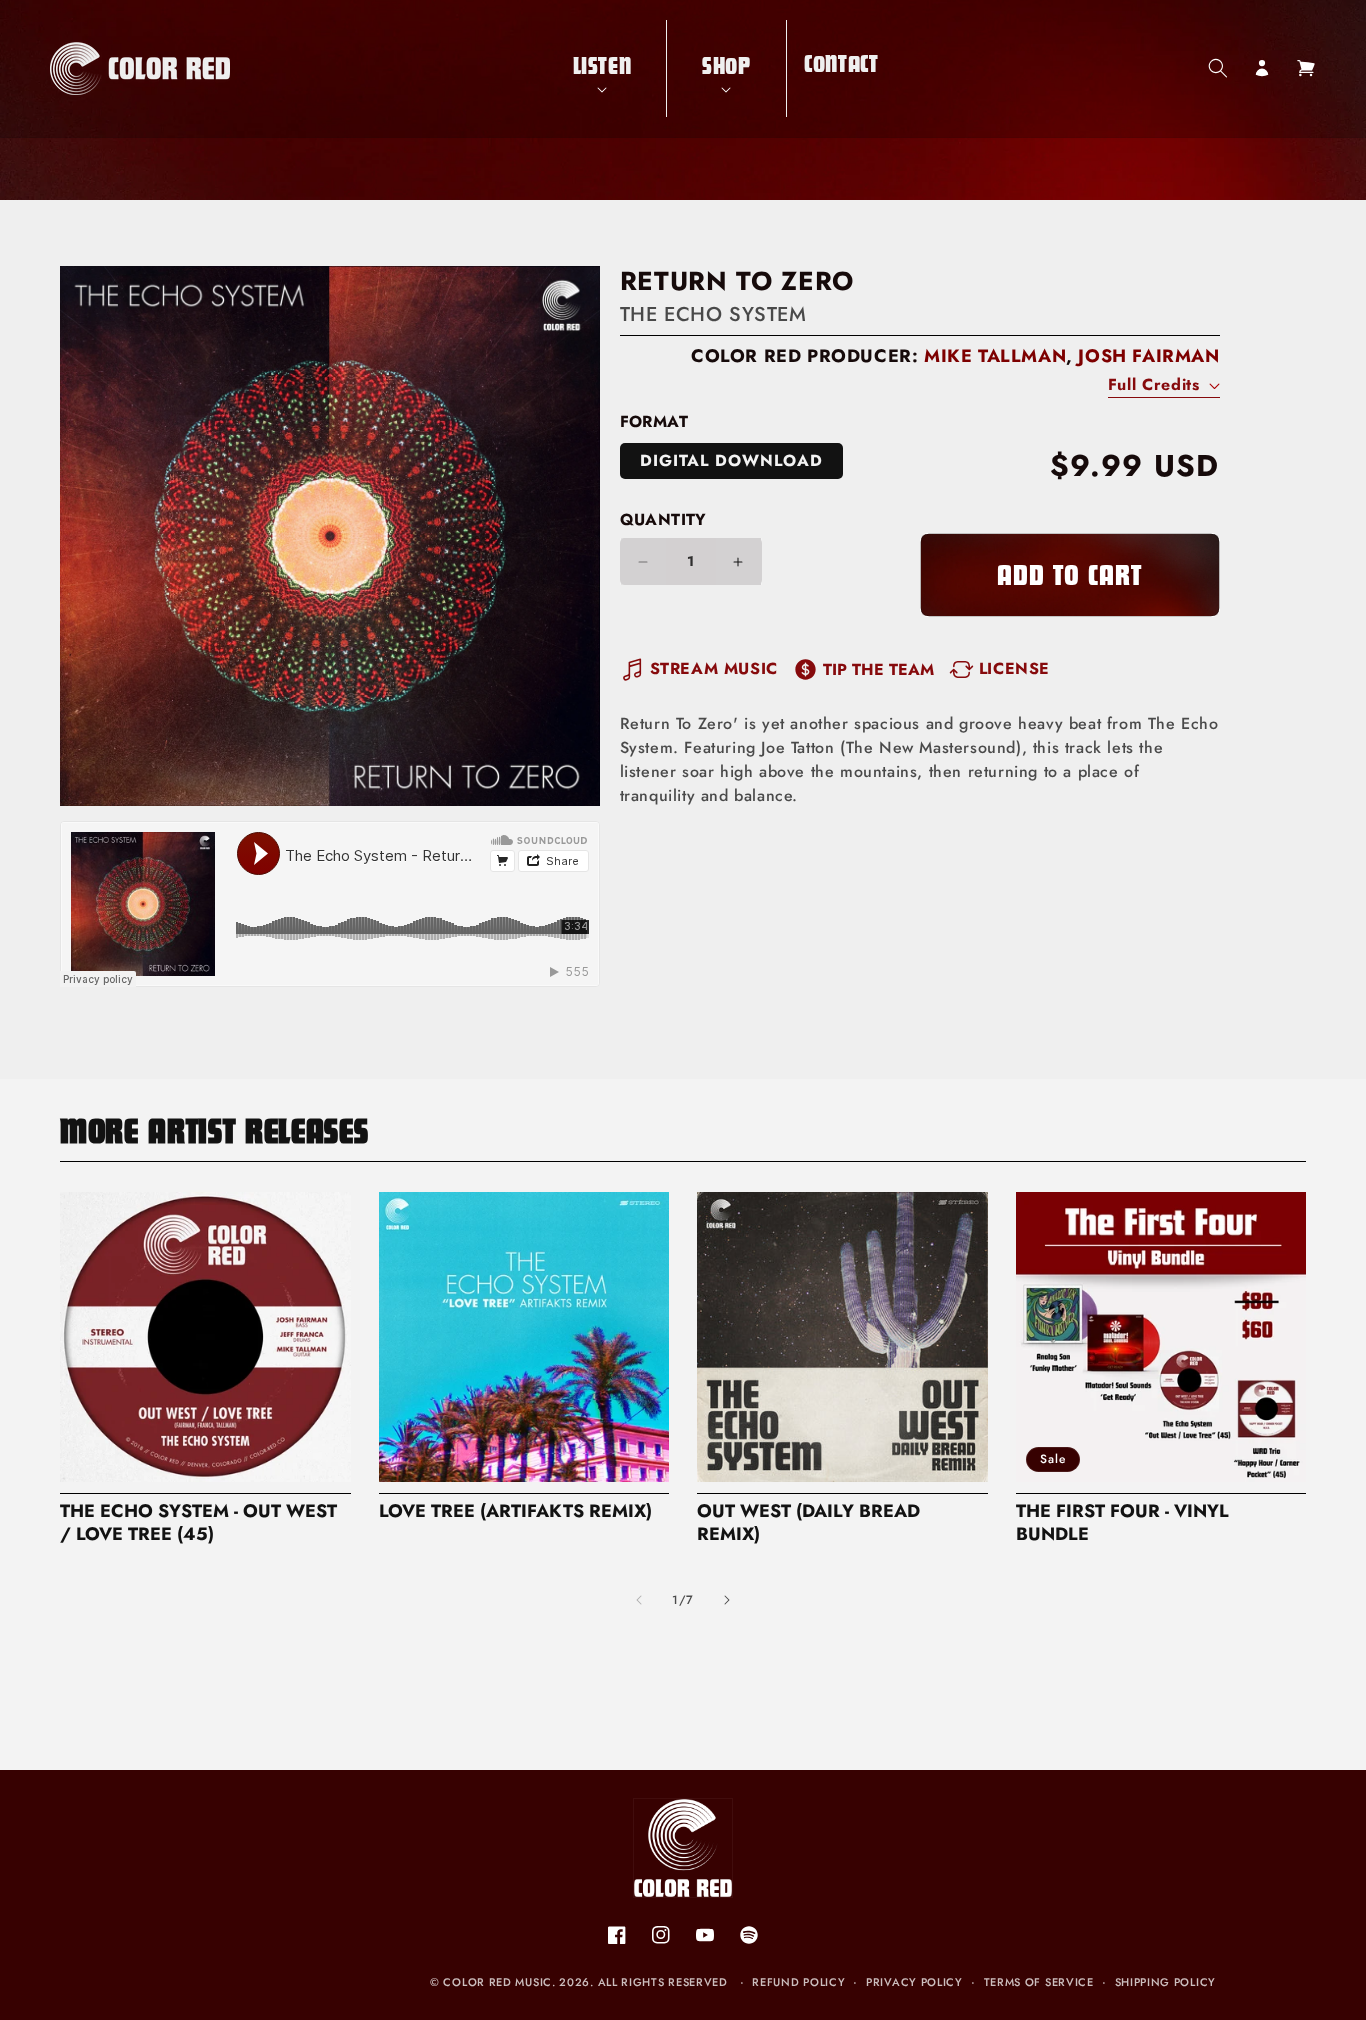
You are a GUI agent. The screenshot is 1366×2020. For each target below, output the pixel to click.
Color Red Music (497, 1982)
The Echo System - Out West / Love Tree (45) (198, 1523)
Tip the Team (878, 669)
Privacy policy (914, 1982)
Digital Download (731, 460)
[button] (602, 68)
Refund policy (798, 1982)
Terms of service (1039, 1982)
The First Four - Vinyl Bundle (1122, 1523)
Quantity (663, 519)
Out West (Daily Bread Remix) (808, 1523)
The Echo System (713, 314)
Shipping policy (1166, 1982)
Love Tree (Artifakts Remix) (515, 1511)
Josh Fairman (1148, 356)
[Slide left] (639, 1600)
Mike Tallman (995, 356)
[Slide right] (727, 1600)
